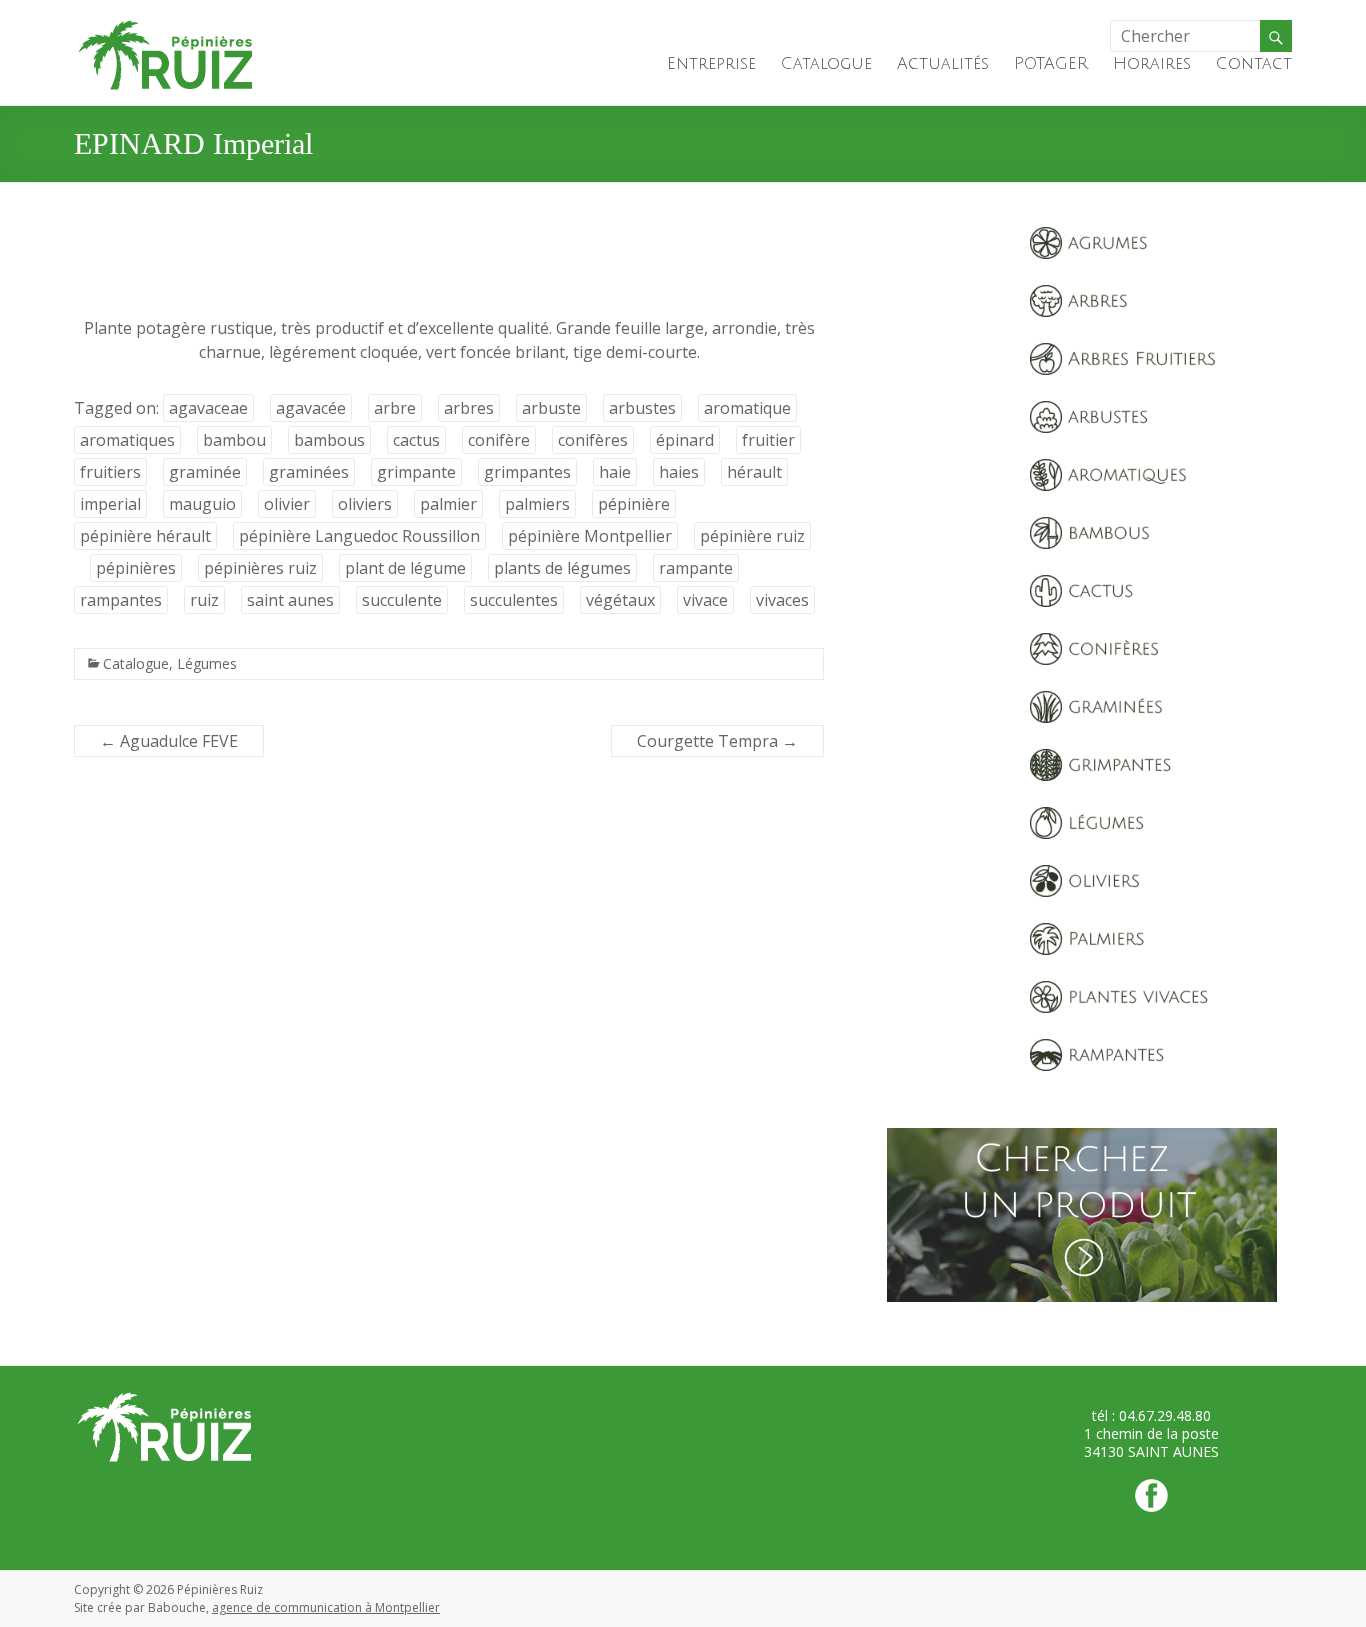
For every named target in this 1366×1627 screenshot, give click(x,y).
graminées (309, 472)
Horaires (1152, 64)
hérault (754, 472)
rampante (696, 568)
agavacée (311, 408)
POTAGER (1051, 64)
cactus (416, 440)
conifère (499, 440)
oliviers (365, 504)
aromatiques (127, 440)
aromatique (747, 408)
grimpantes (527, 472)
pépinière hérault (145, 536)
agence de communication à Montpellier (326, 1607)
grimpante (416, 472)
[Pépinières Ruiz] (166, 25)
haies (679, 472)
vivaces (782, 600)
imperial (110, 504)
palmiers (537, 504)
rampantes (121, 600)
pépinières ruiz (260, 568)
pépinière (634, 504)
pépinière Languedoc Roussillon (359, 536)
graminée (205, 472)
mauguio (202, 504)
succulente (402, 600)
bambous (329, 440)
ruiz (204, 600)
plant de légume (405, 568)
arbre (395, 408)
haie (615, 472)
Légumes (207, 663)
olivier (287, 504)
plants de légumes (562, 568)
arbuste (551, 408)
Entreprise (711, 64)
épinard (685, 440)
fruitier (768, 440)
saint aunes (290, 600)
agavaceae (208, 408)
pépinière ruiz (752, 536)
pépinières (136, 568)
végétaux (620, 600)
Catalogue (826, 64)
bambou (234, 440)
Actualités (943, 64)
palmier (448, 504)
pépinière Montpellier (590, 536)
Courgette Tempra (717, 741)
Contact (1254, 64)
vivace (705, 600)
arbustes (642, 408)
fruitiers (110, 472)
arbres (469, 408)
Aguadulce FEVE (169, 741)
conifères (593, 440)
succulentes (514, 600)
